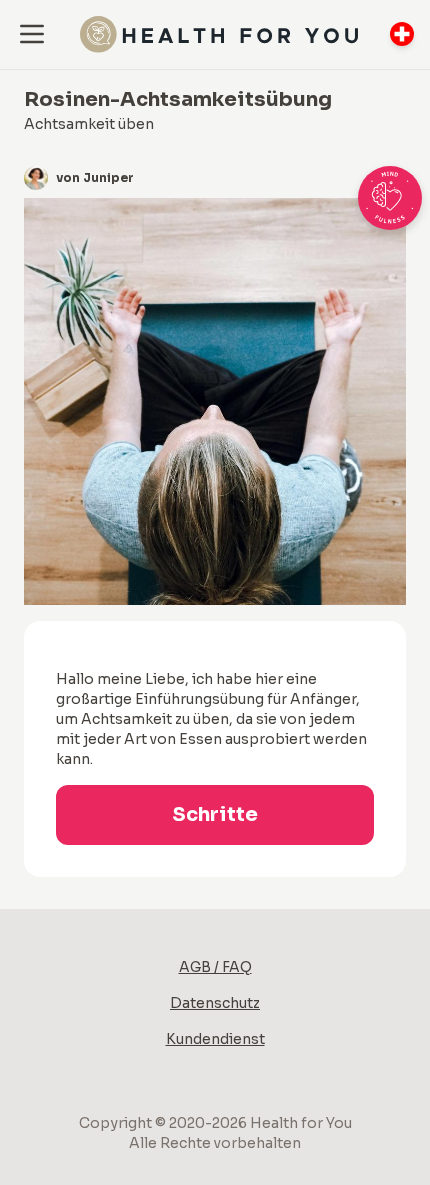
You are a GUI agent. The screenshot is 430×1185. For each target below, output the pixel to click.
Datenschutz (215, 1003)
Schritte (215, 814)
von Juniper (95, 177)
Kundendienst (215, 1039)
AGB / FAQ (215, 967)
